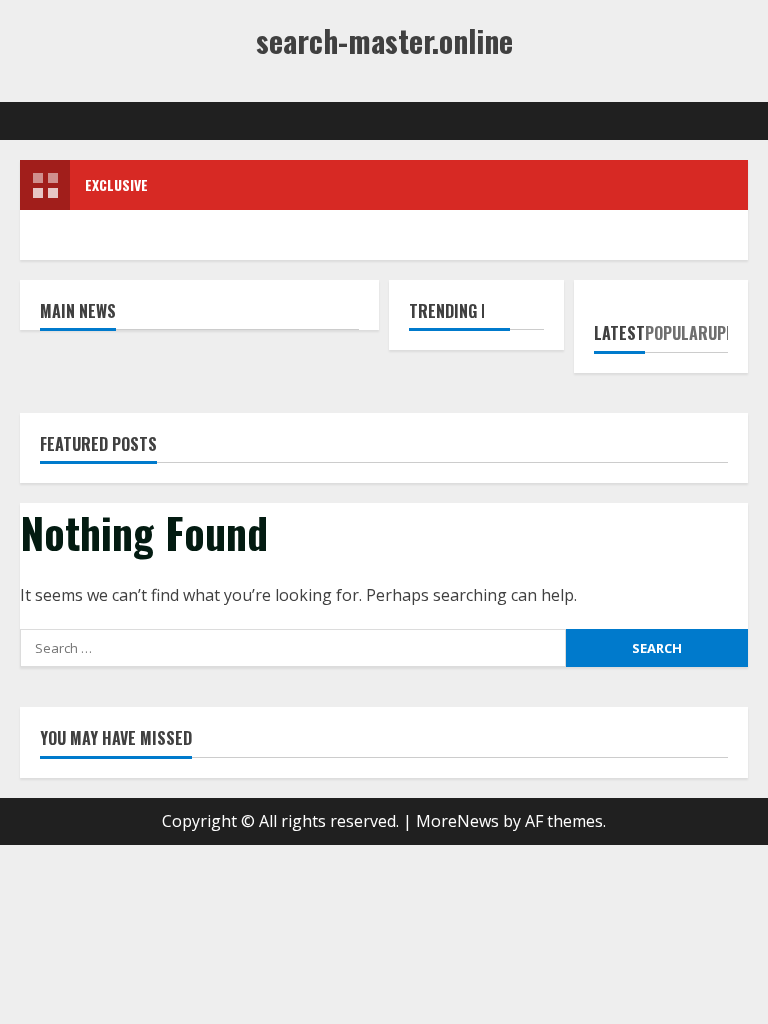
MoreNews (457, 821)
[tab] (619, 326)
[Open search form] (742, 121)
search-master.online (384, 40)
